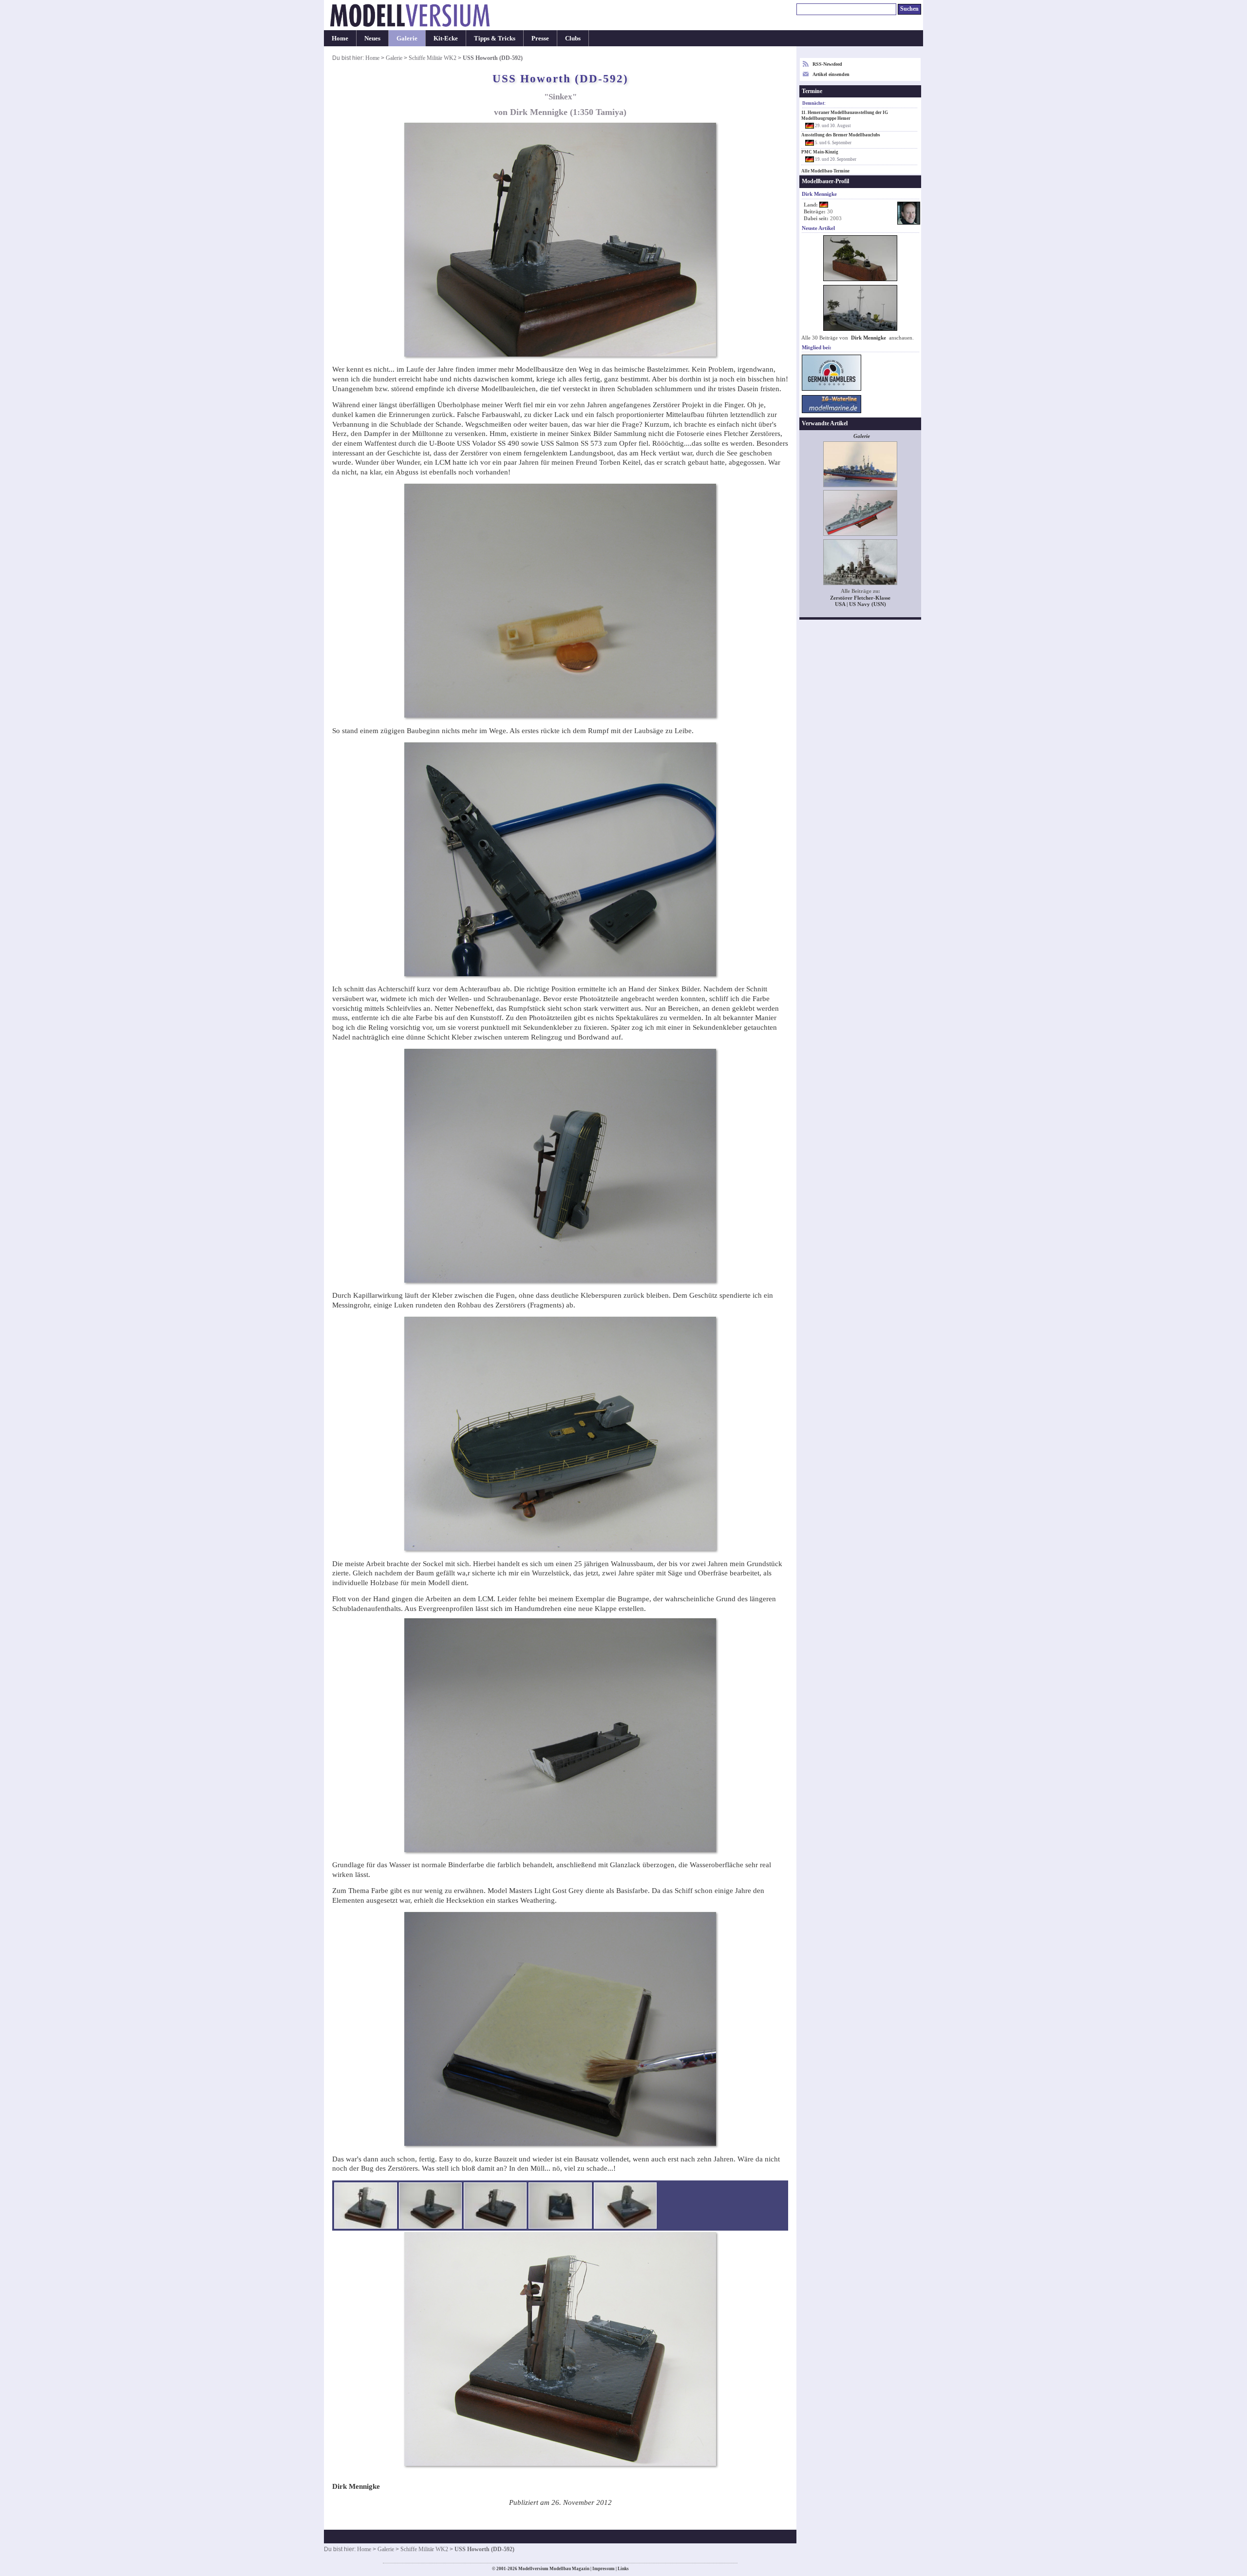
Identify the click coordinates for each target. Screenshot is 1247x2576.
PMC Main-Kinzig (820, 152)
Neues (372, 38)
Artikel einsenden (831, 74)
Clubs (573, 38)
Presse (540, 38)
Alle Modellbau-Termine (825, 171)
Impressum (604, 2569)
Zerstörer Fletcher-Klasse (860, 598)
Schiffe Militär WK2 (433, 58)
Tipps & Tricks (495, 38)
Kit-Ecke (446, 38)
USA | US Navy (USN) (860, 604)
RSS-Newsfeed (827, 64)
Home (340, 38)
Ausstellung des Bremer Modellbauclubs (841, 135)
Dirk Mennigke (869, 338)
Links (623, 2569)
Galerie (407, 38)
